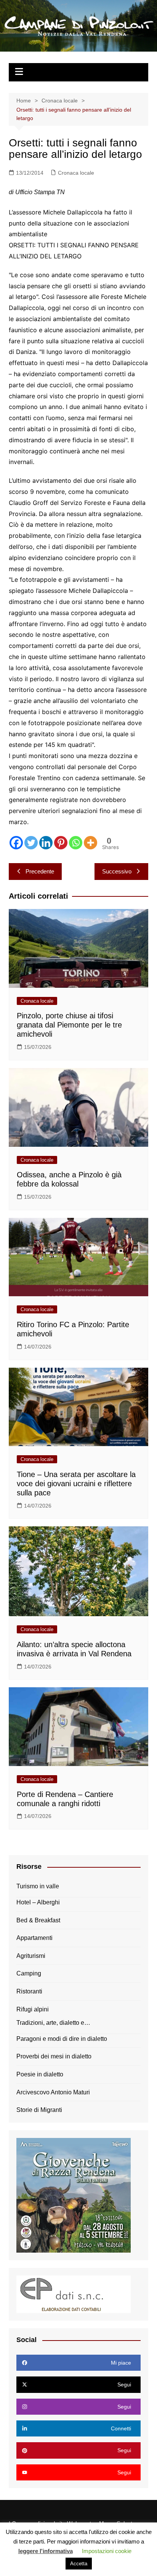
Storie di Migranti (39, 2110)
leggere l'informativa (46, 2551)
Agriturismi (31, 1956)
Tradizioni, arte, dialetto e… (53, 2023)
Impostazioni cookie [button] (107, 2551)
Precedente (40, 871)
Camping (29, 1973)
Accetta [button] (79, 2564)
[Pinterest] (61, 843)
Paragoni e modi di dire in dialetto (62, 2039)
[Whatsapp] (76, 843)
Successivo (117, 871)
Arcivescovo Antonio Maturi (53, 2092)
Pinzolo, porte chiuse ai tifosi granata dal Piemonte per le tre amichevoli (69, 1025)
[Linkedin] (46, 843)
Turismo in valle (38, 1886)
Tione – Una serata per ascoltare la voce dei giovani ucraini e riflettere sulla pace (76, 1484)
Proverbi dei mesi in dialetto (54, 2056)
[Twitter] (31, 843)
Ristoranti (29, 1991)
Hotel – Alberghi (38, 1902)
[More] (91, 843)
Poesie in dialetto (40, 2074)
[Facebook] (16, 843)
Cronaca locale (76, 173)
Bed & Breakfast (38, 1920)
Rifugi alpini (33, 2009)
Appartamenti (34, 1938)
